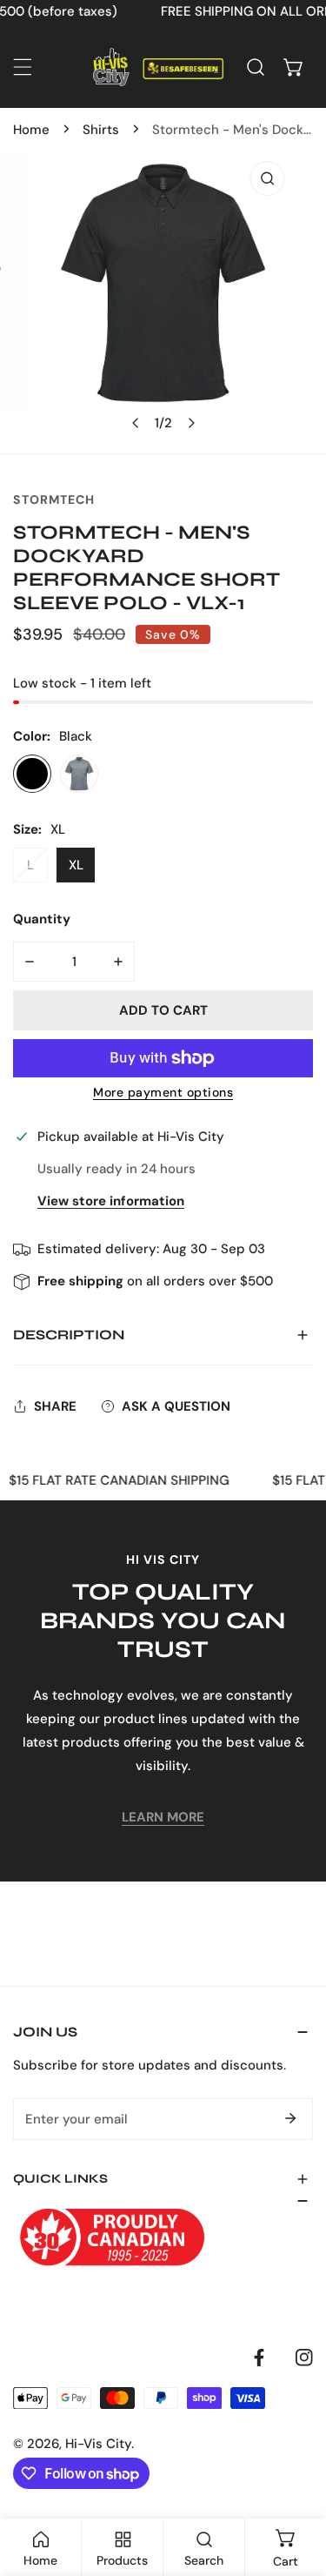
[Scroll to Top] (295, 2484)
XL (76, 865)
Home (31, 130)
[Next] (190, 423)
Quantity (42, 919)
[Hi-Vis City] (158, 67)
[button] (294, 67)
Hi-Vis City (98, 2444)
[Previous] (136, 423)
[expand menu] (23, 67)
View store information (111, 1201)
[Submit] (290, 2118)
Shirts (101, 130)
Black (32, 774)
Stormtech (54, 500)
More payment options (163, 1092)
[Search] (256, 67)
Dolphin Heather (79, 774)
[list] (163, 303)
